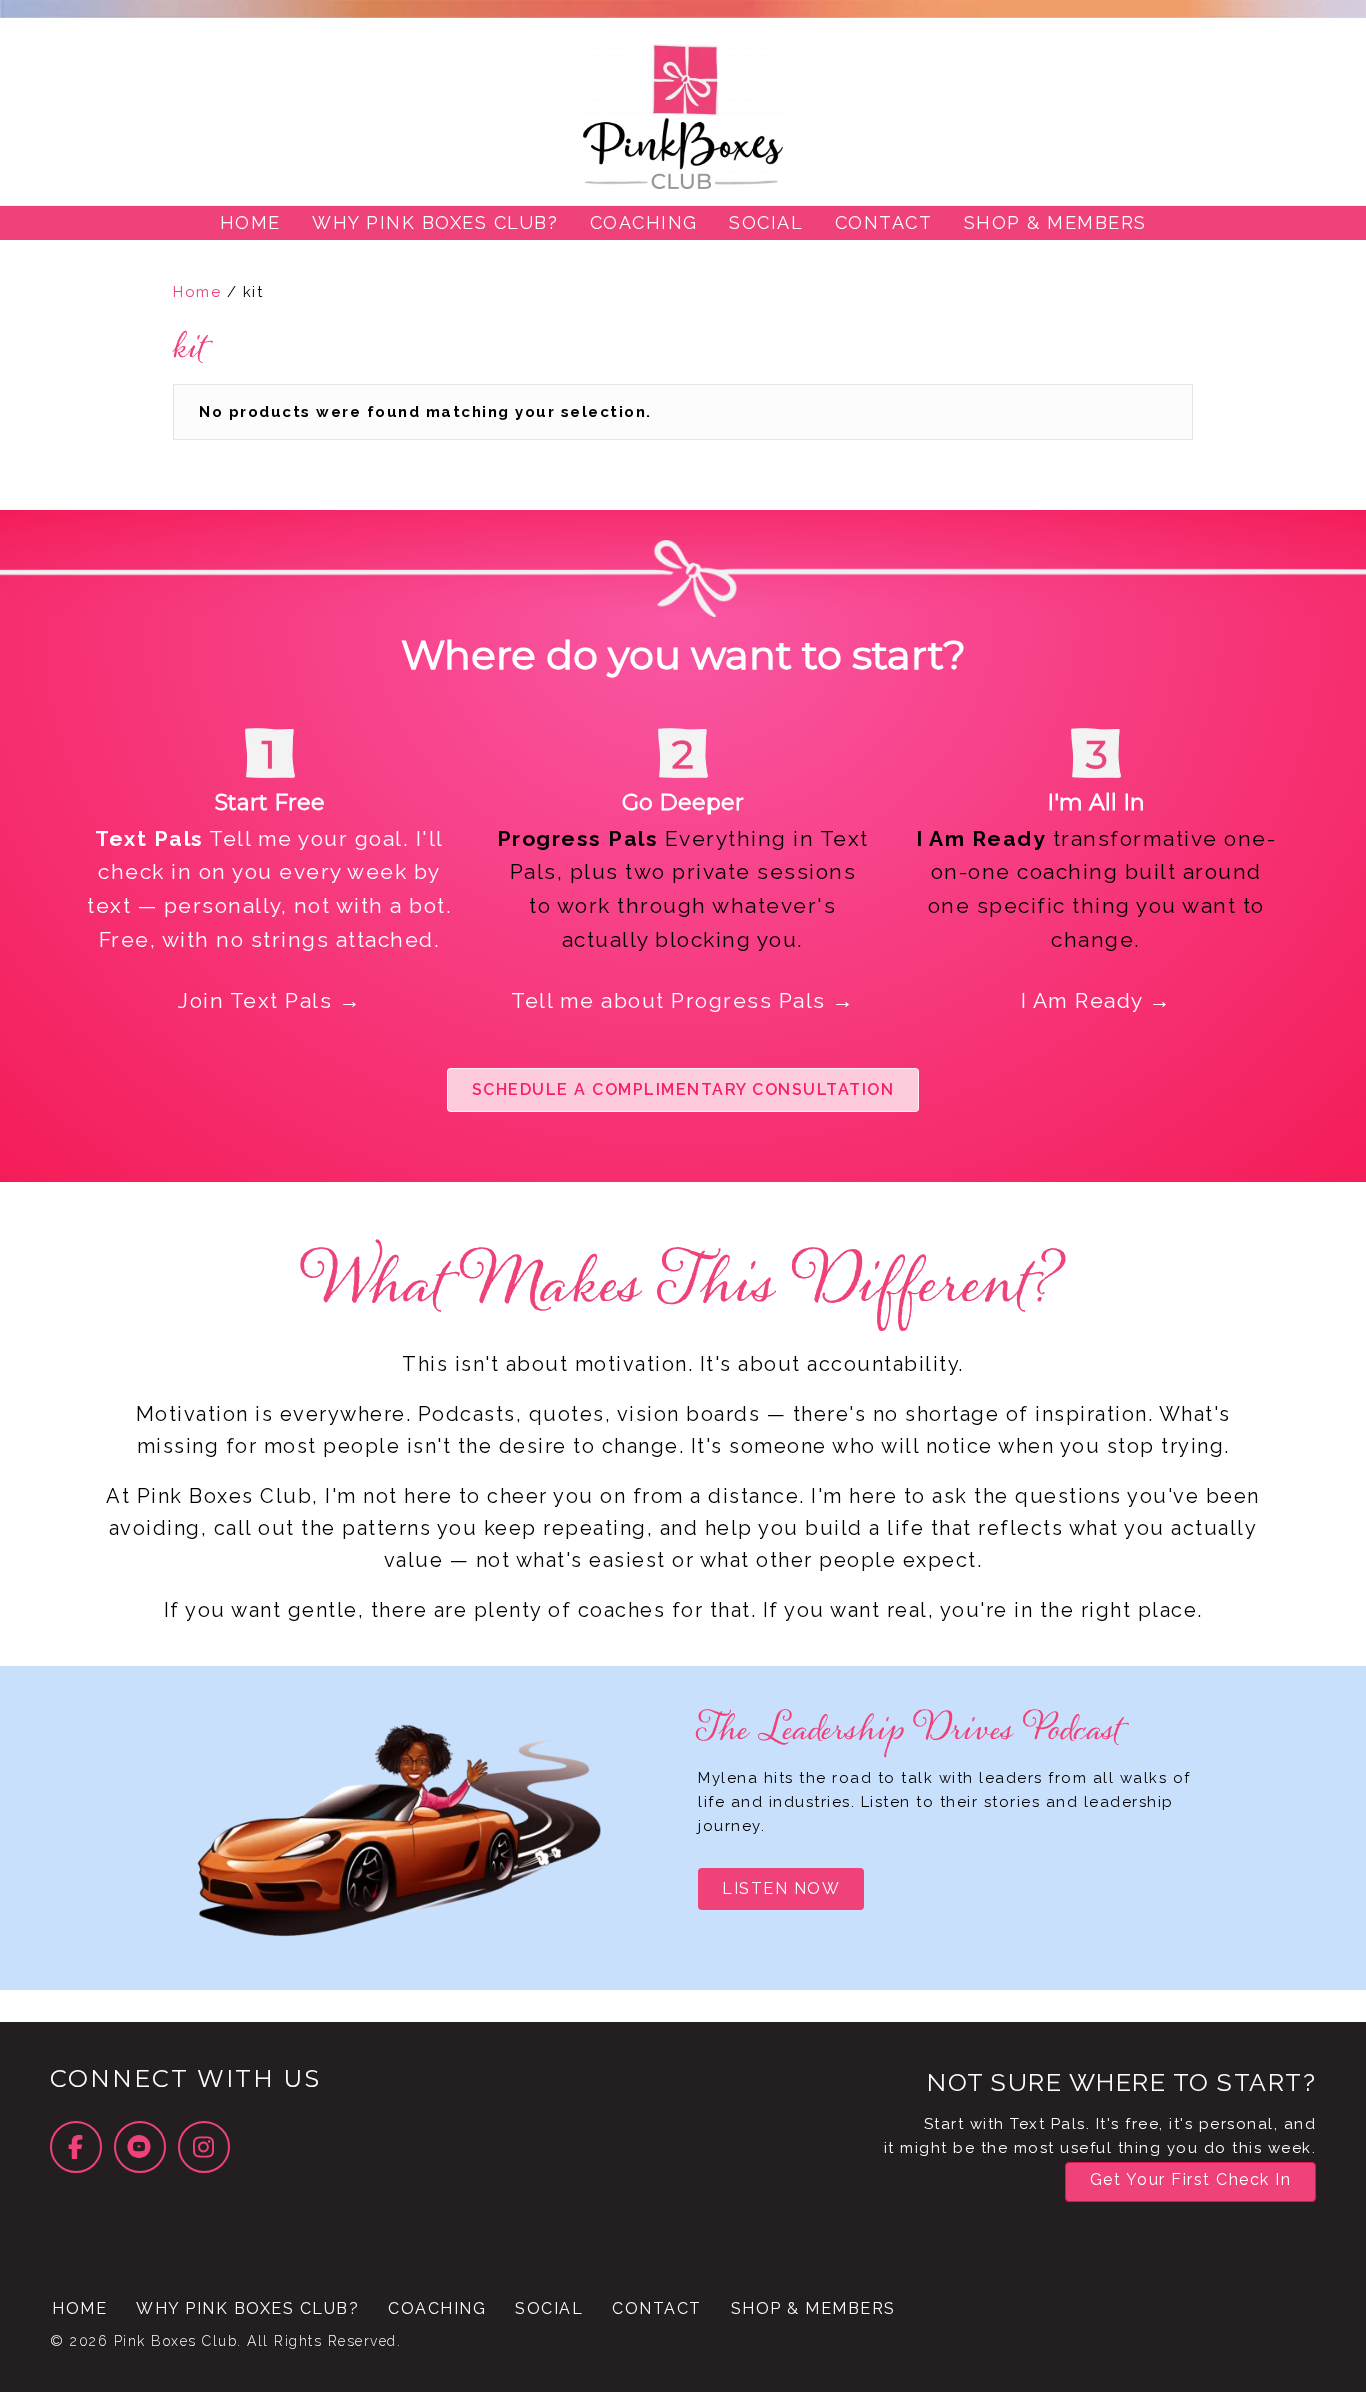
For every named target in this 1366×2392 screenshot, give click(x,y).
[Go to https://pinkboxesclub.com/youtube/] (140, 2147)
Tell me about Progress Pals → (683, 1000)
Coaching (437, 2308)
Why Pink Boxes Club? (247, 2308)
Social (549, 2308)
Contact (657, 2308)
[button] (683, 1090)
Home (197, 292)
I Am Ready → (1096, 1000)
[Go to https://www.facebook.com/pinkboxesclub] (76, 2147)
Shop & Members (813, 2308)
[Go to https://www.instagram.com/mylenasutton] (204, 2147)
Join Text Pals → (269, 1000)
